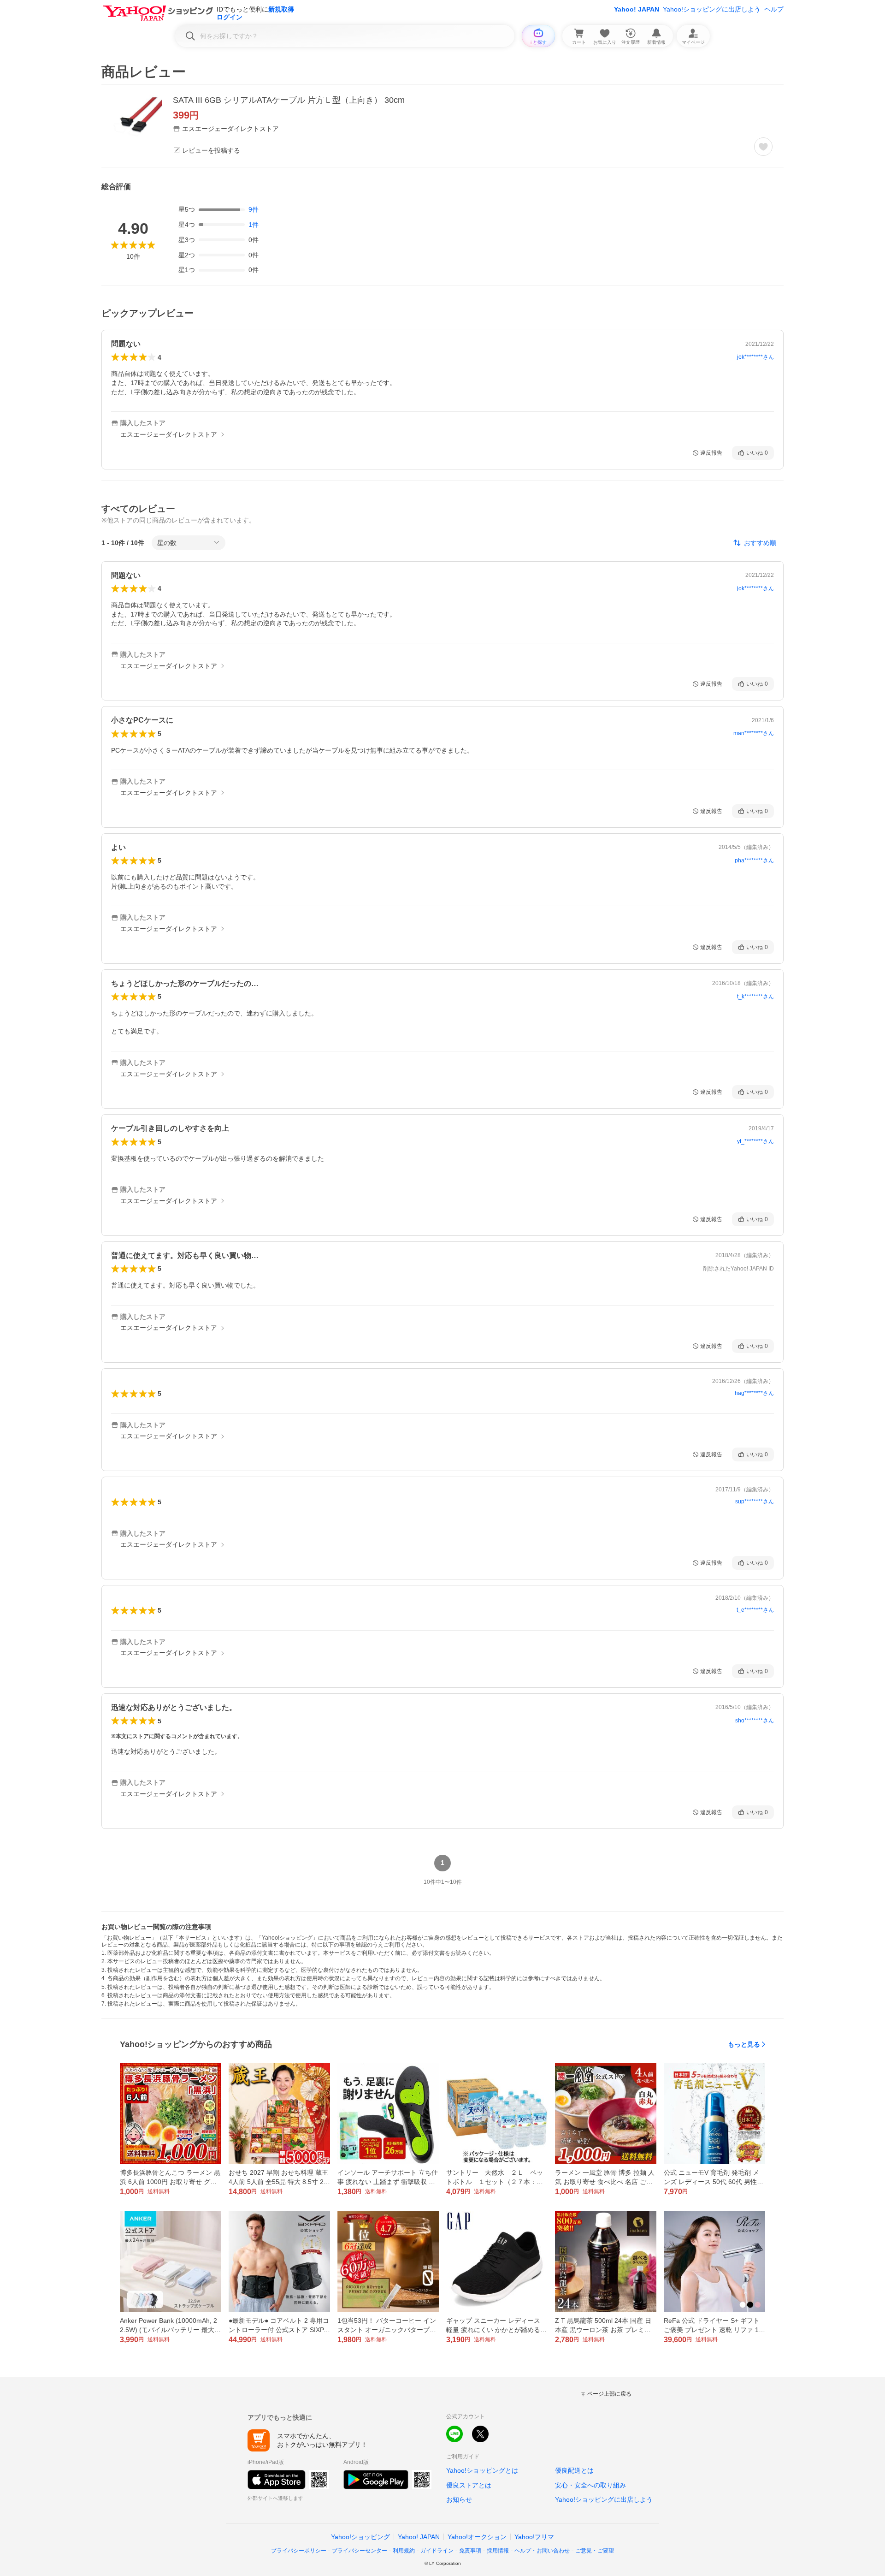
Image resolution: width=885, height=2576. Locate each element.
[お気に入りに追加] (763, 147)
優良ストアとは (469, 2485)
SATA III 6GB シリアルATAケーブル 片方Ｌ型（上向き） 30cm (289, 100)
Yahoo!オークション (477, 2537)
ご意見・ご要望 (595, 2551)
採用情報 (498, 2551)
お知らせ (459, 2499)
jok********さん (755, 357)
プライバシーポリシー (299, 2551)
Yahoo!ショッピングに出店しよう (712, 9)
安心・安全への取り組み (590, 2485)
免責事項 (470, 2551)
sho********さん (755, 1721)
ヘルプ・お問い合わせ (542, 2551)
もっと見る (744, 2044)
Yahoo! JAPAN (637, 9)
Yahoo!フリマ (534, 2537)
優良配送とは (574, 2470)
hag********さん (754, 1393)
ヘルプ (774, 9)
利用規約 (404, 2551)
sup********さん (755, 1502)
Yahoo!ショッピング (360, 2537)
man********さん (754, 733)
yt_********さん (755, 1141)
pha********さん (754, 861)
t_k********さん (755, 997)
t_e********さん (755, 1610)
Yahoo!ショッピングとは (482, 2470)
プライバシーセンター (360, 2551)
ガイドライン (437, 2551)
